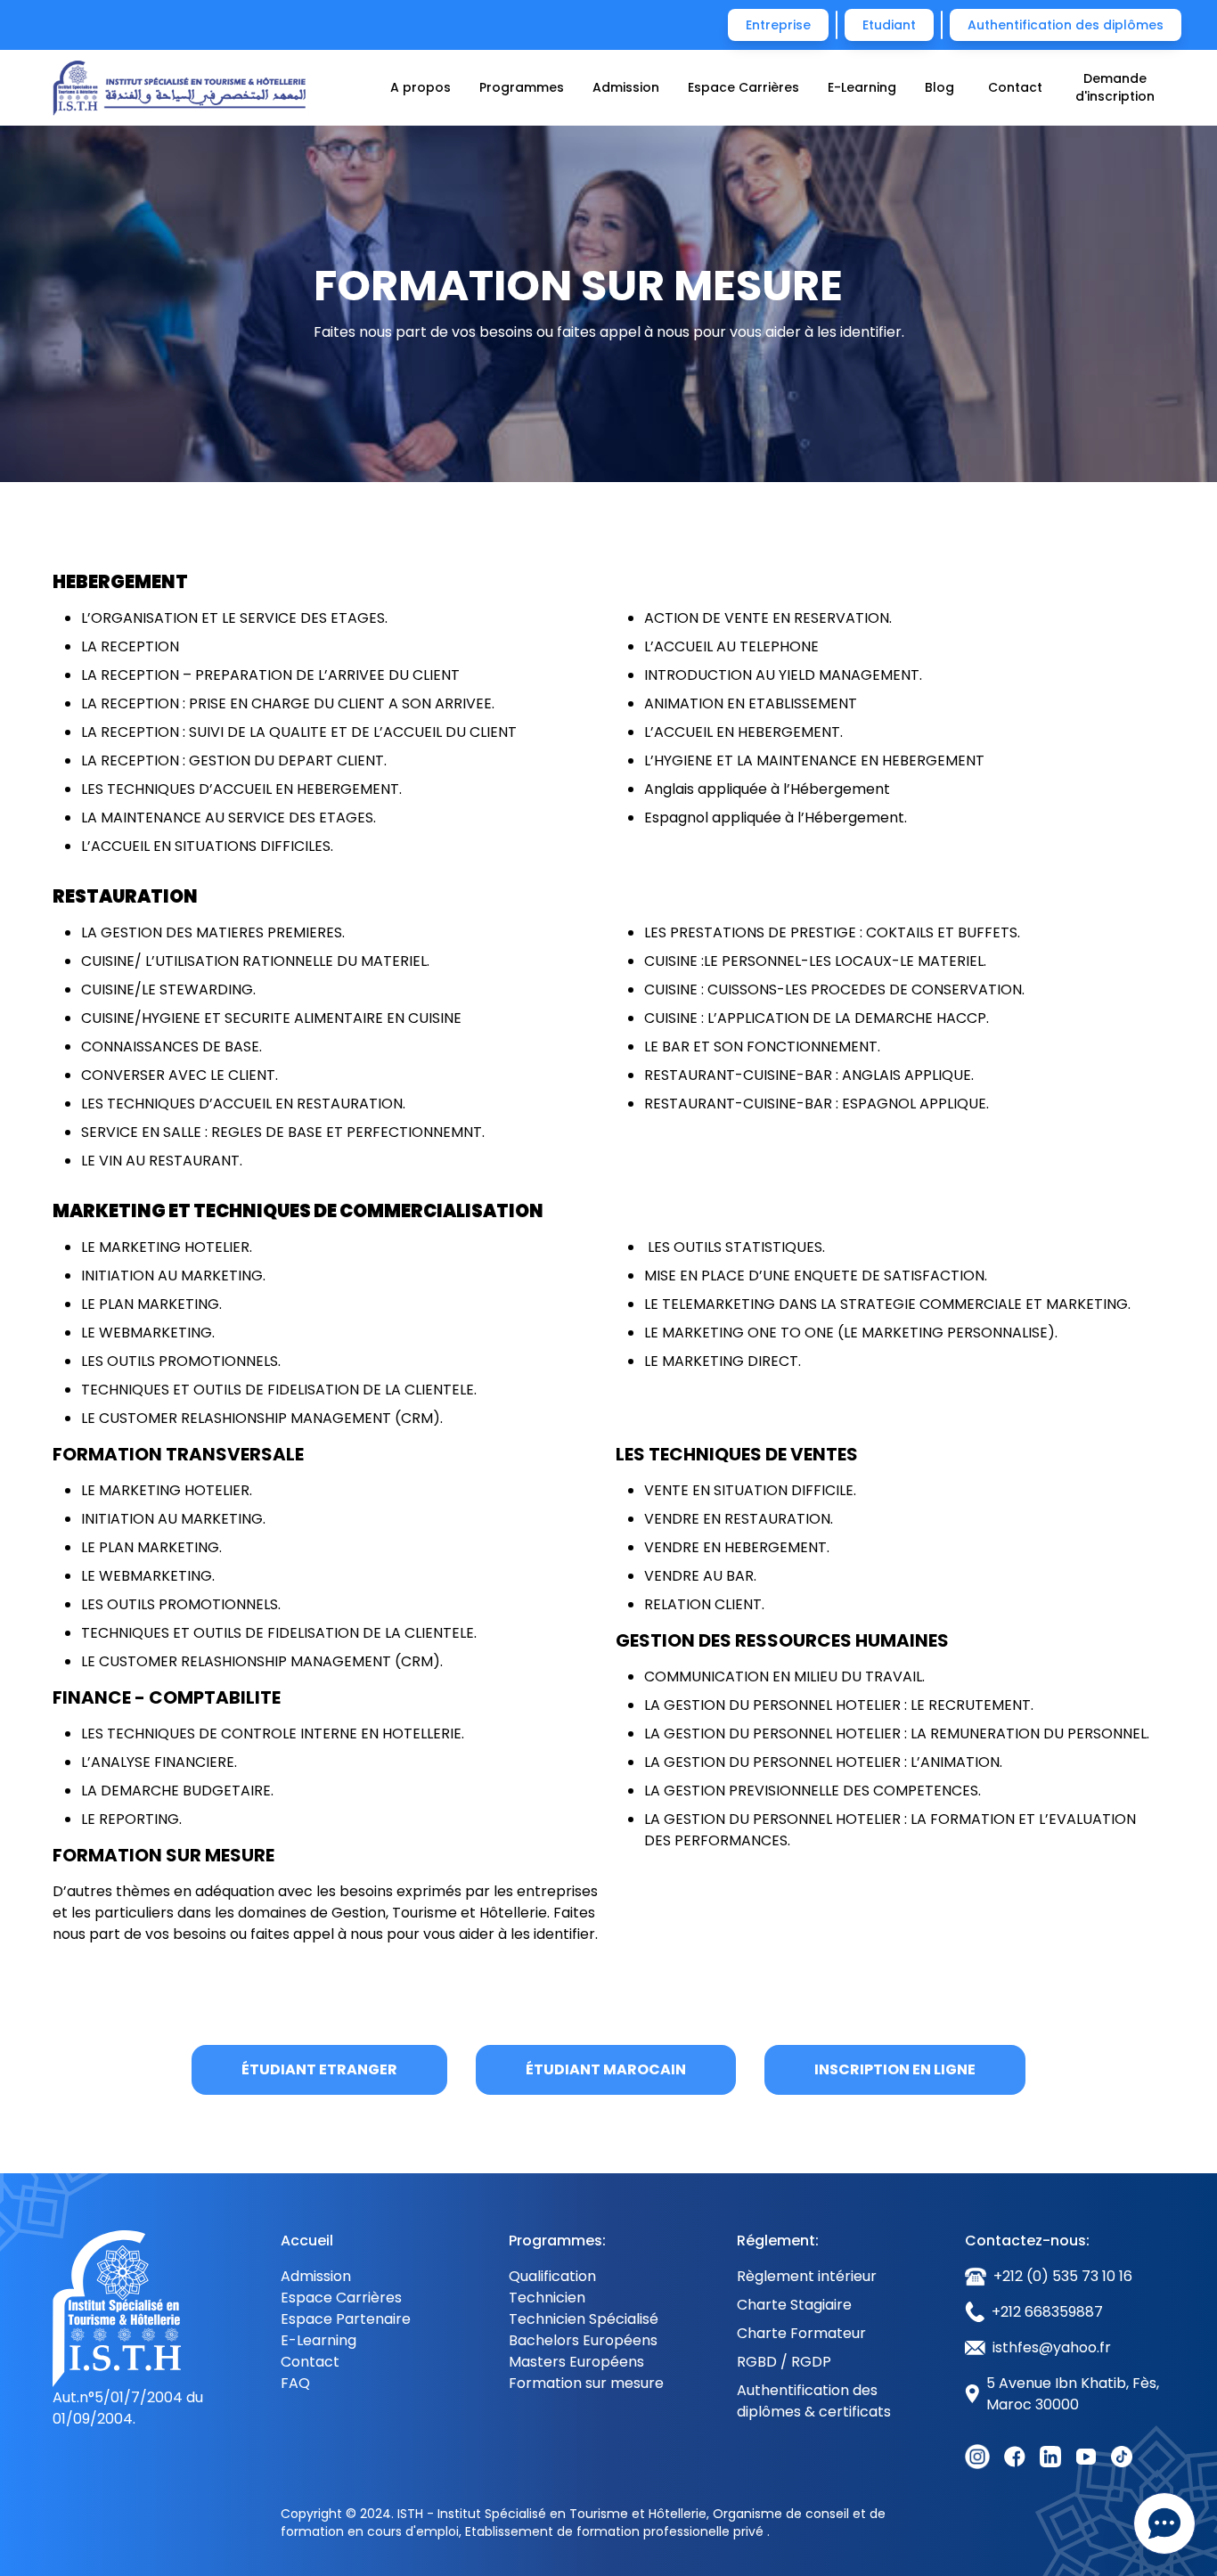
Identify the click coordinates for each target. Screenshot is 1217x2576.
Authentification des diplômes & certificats (814, 2401)
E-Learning (862, 87)
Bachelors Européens (583, 2340)
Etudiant (889, 25)
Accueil (307, 2241)
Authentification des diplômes (1066, 25)
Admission (626, 87)
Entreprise (778, 25)
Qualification (552, 2276)
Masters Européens (576, 2362)
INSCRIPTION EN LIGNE (895, 2069)
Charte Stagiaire (794, 2305)
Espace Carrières (743, 87)
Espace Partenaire (346, 2319)
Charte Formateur (801, 2333)
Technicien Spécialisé (584, 2319)
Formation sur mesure (586, 2383)
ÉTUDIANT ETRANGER (319, 2069)
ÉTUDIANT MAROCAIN (606, 2069)
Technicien (547, 2298)
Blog (939, 87)
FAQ (295, 2383)
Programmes (522, 87)
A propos (421, 87)
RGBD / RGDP (784, 2362)
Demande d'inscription (1115, 87)
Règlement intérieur (807, 2276)
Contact (1015, 87)
